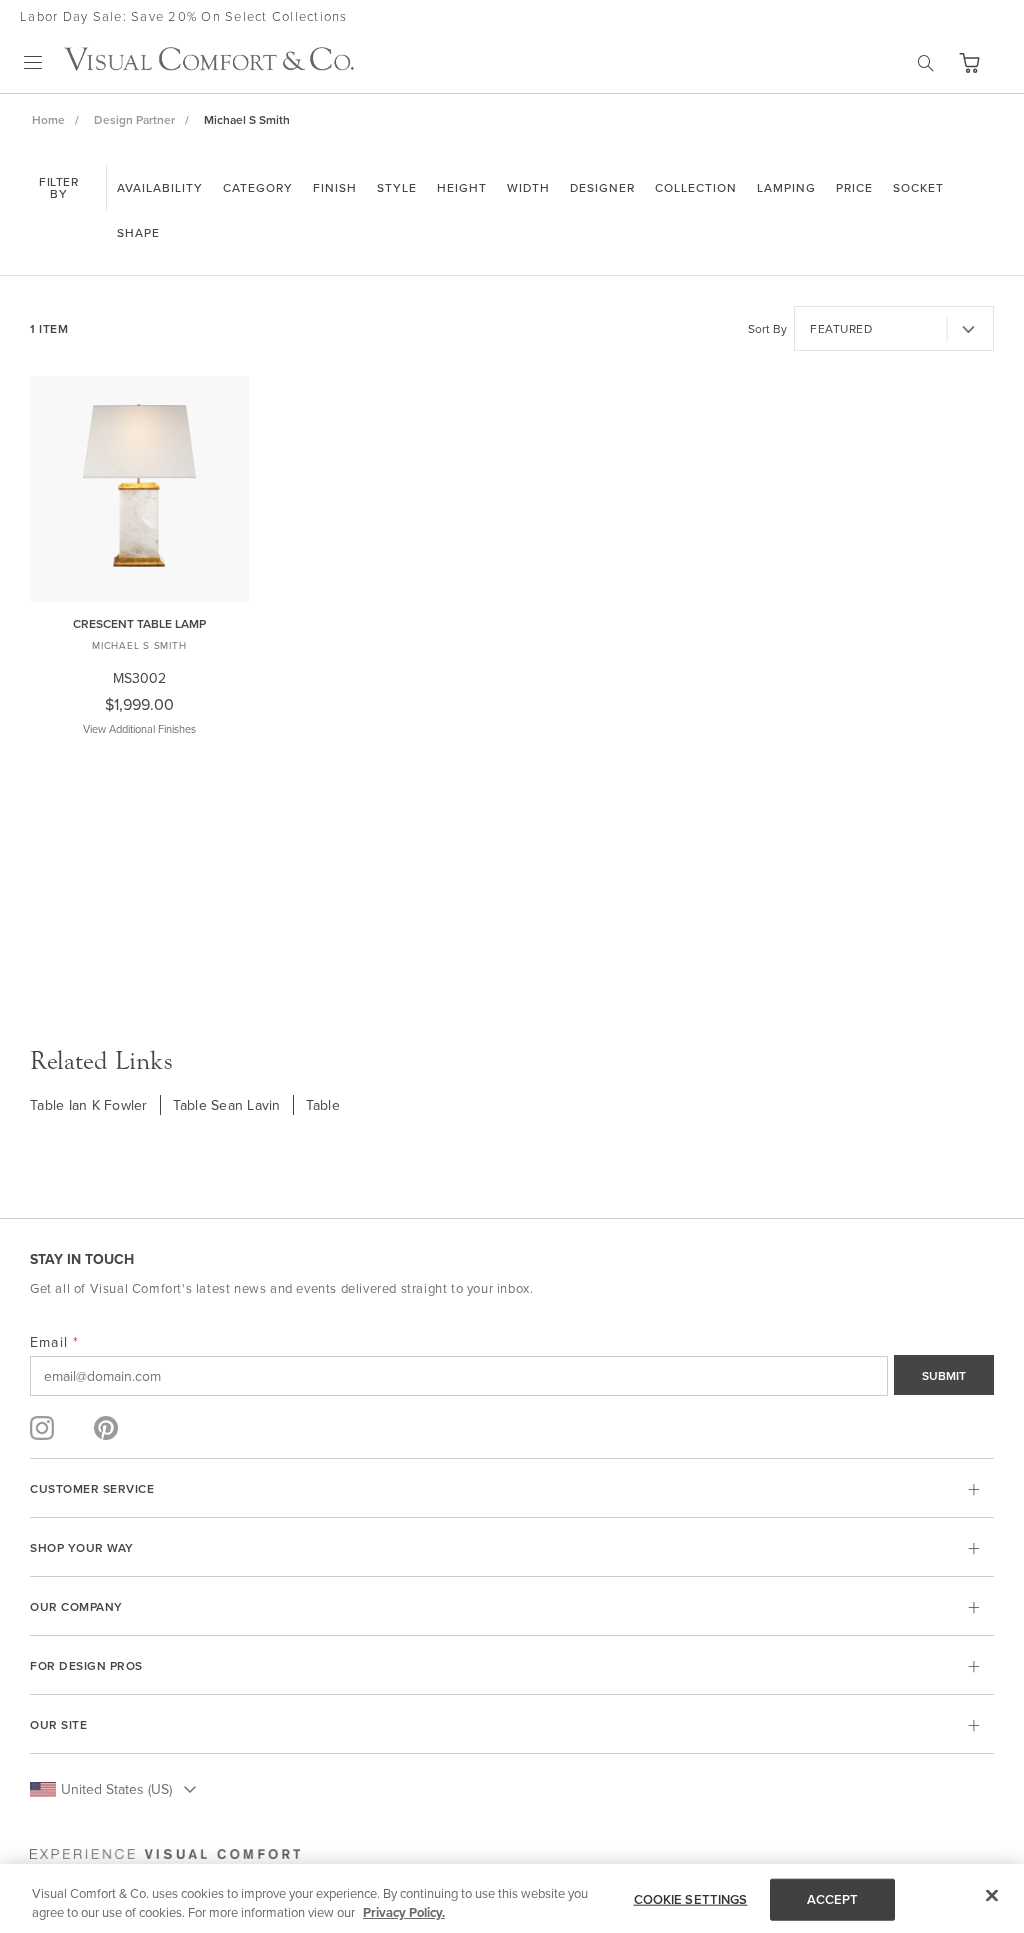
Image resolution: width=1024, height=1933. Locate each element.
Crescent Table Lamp (139, 623)
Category (258, 187)
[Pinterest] (106, 1428)
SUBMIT (944, 1375)
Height (462, 187)
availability (160, 187)
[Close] (992, 1896)
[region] (512, 1898)
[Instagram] (42, 1428)
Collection (696, 187)
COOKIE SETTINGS (691, 1899)
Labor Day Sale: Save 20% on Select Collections (184, 16)
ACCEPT (833, 1899)
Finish (335, 187)
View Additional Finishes (139, 729)
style (397, 187)
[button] (969, 63)
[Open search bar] (926, 63)
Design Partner (134, 119)
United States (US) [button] (116, 1789)
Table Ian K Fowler (89, 1105)
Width (528, 187)
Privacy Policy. (404, 1912)
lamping (786, 187)
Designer (602, 187)
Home (48, 119)
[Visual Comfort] (209, 65)
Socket (918, 187)
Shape (138, 232)
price (854, 187)
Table (323, 1105)
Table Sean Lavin (227, 1105)
